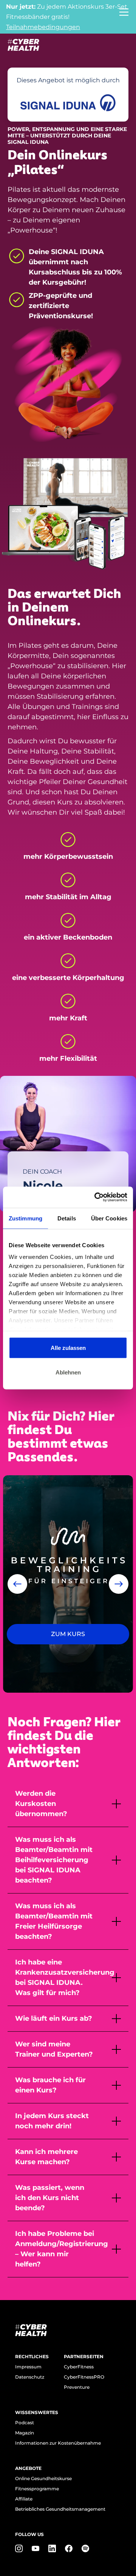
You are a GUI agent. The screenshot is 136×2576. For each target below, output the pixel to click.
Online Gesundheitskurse (43, 2478)
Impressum (28, 2367)
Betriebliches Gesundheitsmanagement (60, 2509)
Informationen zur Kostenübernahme (58, 2443)
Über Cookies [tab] (109, 1218)
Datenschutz (30, 2377)
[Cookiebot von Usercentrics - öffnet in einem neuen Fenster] (96, 1197)
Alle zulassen (68, 1347)
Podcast (25, 2423)
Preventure (77, 2387)
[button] (17, 1584)
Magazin (25, 2433)
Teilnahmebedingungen (43, 27)
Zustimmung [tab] (25, 1218)
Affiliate (24, 2499)
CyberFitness (79, 2367)
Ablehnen (68, 1372)
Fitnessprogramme (37, 2489)
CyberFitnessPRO (84, 2377)
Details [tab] (67, 1218)
